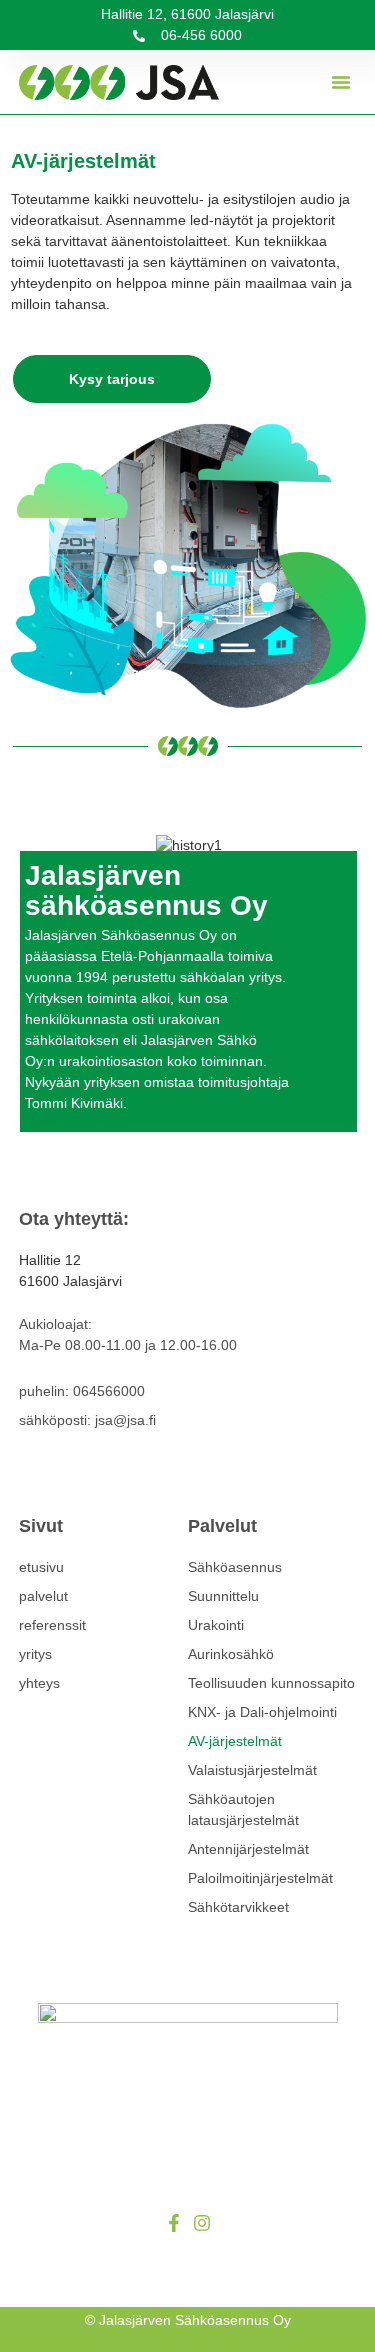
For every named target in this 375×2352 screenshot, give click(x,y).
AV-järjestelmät (235, 1741)
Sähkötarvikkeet (238, 1907)
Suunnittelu (223, 1596)
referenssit (52, 1625)
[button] (341, 82)
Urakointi (216, 1625)
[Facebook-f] (174, 2223)
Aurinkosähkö (231, 1654)
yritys (35, 1654)
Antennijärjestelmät (248, 1849)
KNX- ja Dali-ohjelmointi (262, 1712)
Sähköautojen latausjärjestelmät (243, 1809)
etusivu (41, 1567)
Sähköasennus (235, 1567)
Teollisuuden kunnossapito (271, 1683)
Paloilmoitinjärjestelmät (260, 1878)
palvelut (43, 1596)
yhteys (39, 1683)
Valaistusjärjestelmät (252, 1770)
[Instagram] (202, 2223)
